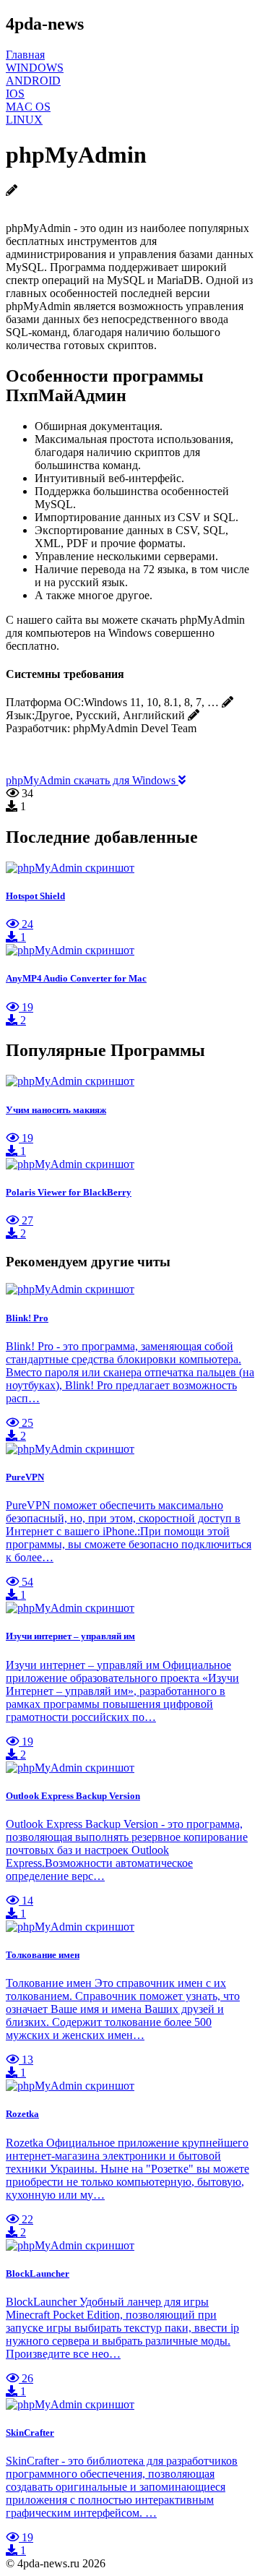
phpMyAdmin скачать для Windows (92, 780)
